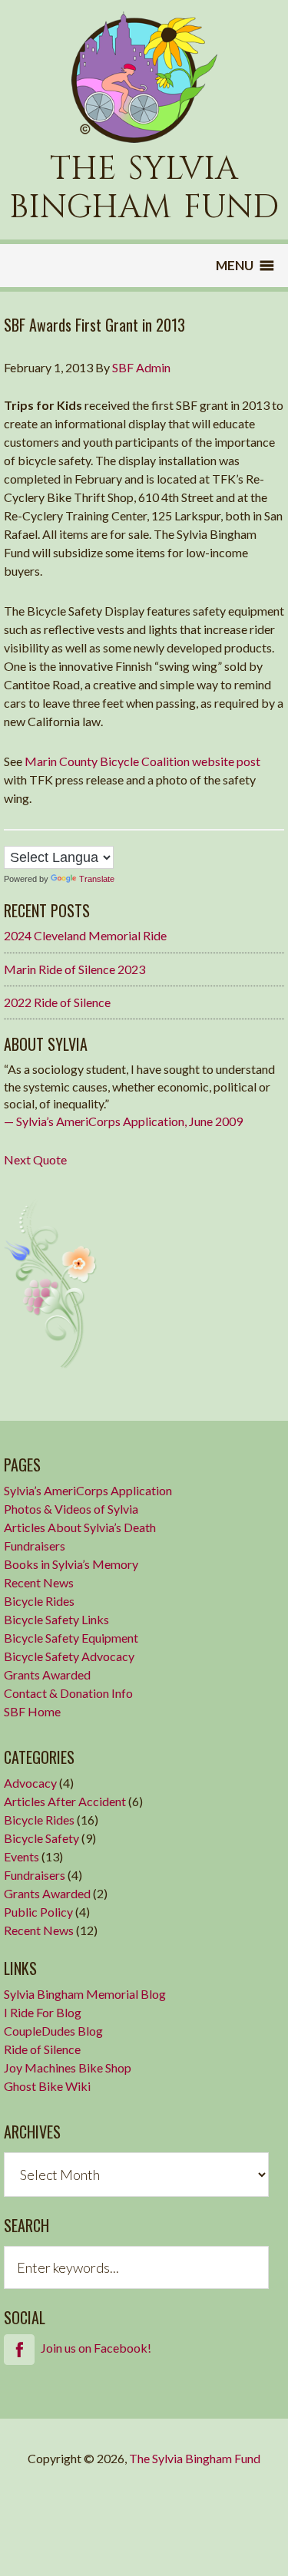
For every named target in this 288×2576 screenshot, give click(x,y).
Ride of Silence (42, 2049)
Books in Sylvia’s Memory (71, 1564)
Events (22, 1856)
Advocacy (30, 1783)
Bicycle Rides (39, 1601)
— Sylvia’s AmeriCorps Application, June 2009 (123, 1121)
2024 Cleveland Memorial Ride (85, 935)
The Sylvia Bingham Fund (195, 2458)
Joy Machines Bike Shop (68, 2067)
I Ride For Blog (43, 2012)
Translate (97, 879)
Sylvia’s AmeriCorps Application (88, 1490)
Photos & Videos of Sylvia (71, 1509)
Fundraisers (35, 1546)
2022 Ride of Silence (57, 1002)
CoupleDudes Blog (53, 2031)
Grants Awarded (47, 1674)
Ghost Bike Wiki (47, 2086)
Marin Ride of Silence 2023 (74, 969)
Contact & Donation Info (68, 1693)
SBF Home (32, 1711)
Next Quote (35, 1159)
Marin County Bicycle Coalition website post (142, 761)
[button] (235, 266)
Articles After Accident (65, 1801)
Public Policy (38, 1912)
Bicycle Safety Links (56, 1619)
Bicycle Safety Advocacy (69, 1656)
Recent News (39, 1582)
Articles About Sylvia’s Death (80, 1527)
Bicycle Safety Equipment (71, 1638)
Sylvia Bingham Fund (144, 77)
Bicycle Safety (41, 1838)
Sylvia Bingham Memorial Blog (85, 1994)
